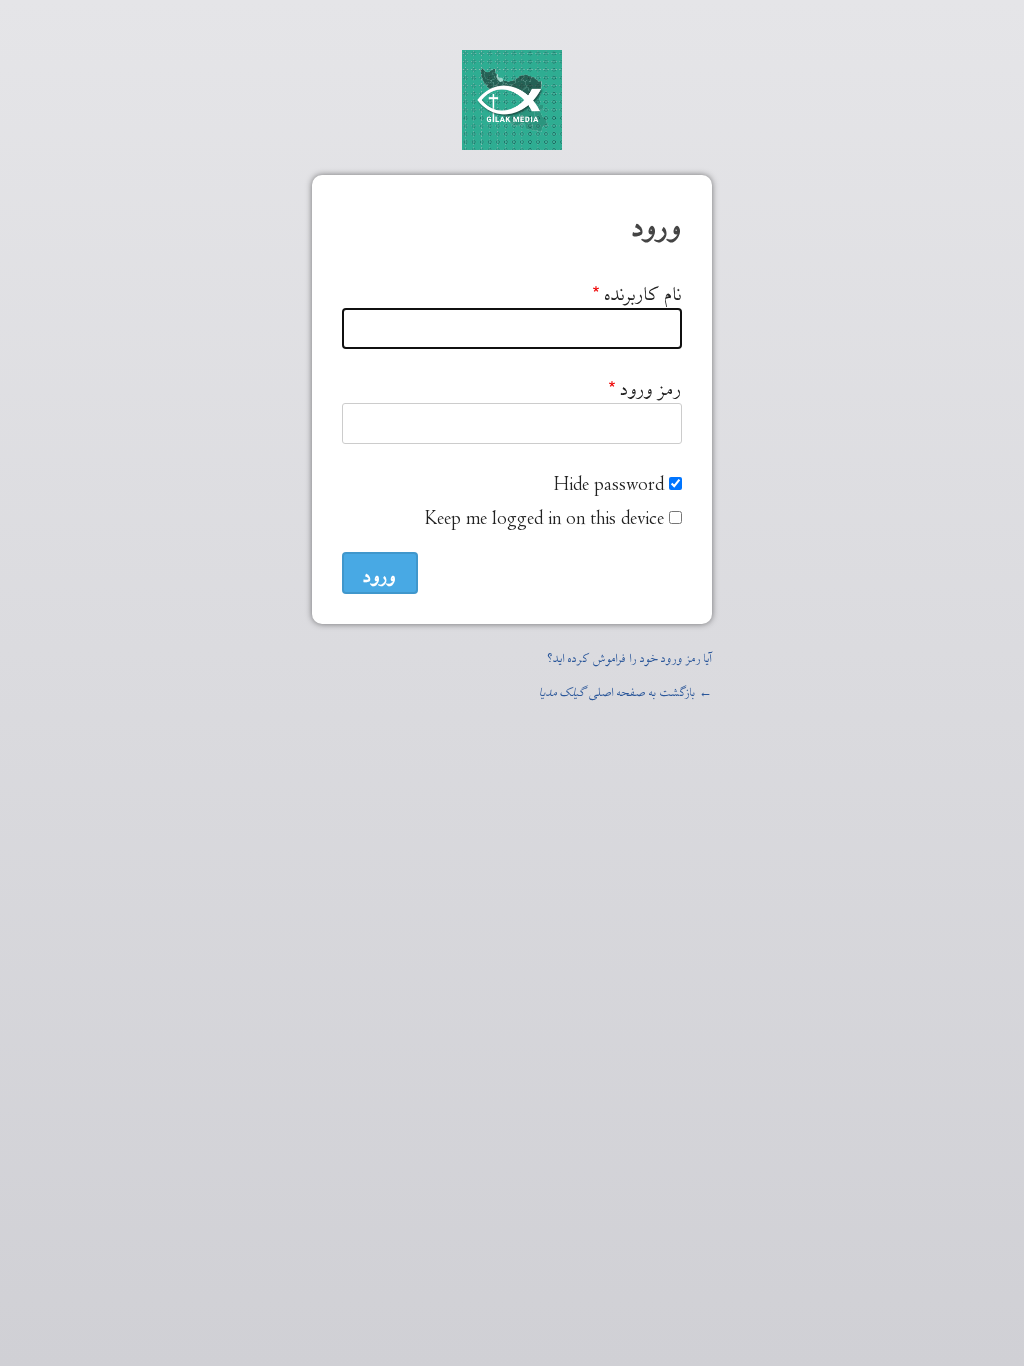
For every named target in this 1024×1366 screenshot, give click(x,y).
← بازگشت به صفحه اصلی (625, 689)
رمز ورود (651, 385)
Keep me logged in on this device (544, 514)
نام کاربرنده (643, 290)
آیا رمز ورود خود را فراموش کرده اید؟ (629, 655)
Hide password (609, 480)
